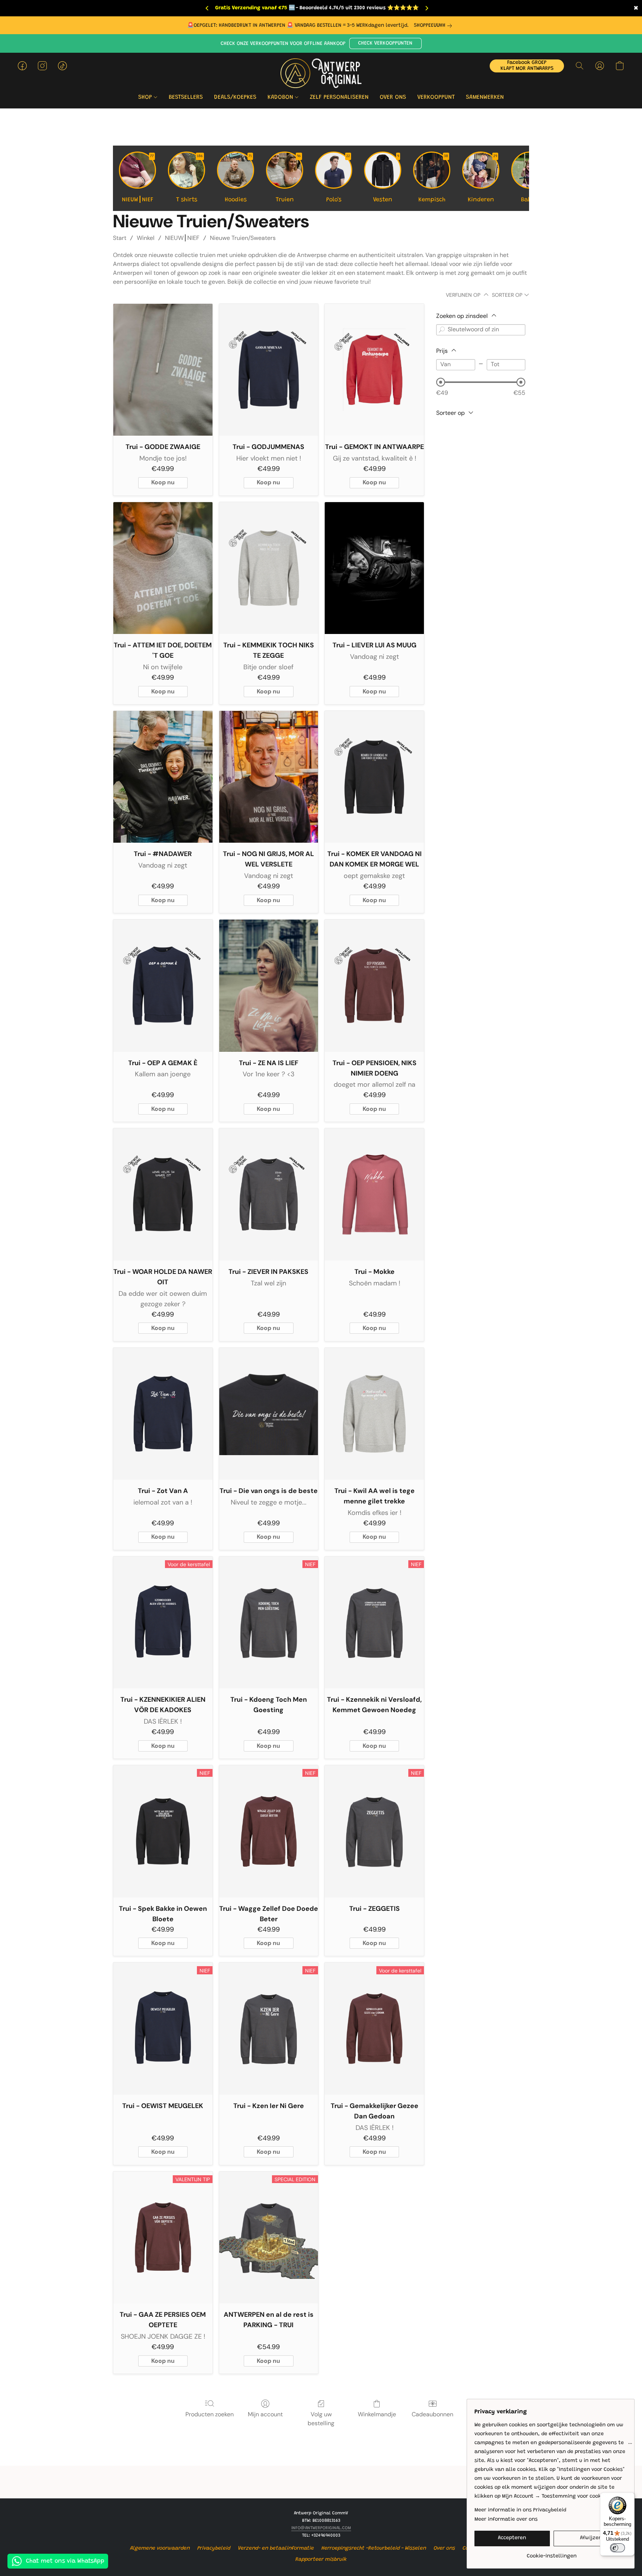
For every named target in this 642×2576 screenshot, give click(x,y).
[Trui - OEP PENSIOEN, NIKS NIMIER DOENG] (374, 986)
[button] (385, 43)
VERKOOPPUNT (436, 97)
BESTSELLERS (186, 97)
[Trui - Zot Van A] (163, 1414)
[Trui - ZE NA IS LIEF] (269, 986)
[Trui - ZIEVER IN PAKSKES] (269, 1194)
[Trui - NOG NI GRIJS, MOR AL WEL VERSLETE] (269, 777)
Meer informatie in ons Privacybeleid (520, 2510)
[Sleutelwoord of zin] (442, 330)
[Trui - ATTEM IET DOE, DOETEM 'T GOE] (163, 568)
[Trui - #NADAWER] (163, 777)
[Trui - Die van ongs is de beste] (269, 1414)
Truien (288, 179)
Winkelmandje (377, 2414)
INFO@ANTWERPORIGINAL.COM (321, 2528)
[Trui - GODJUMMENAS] (269, 370)
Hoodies (239, 179)
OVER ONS (393, 97)
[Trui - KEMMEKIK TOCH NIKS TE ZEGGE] (269, 568)
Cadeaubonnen (432, 2414)
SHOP (146, 97)
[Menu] (630, 2445)
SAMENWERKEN (485, 97)
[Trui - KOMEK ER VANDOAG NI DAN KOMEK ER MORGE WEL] (374, 777)
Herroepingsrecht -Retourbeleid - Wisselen (374, 2549)
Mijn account (265, 2414)
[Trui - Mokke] (374, 1194)
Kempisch (433, 179)
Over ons (444, 2549)
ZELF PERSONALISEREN (339, 97)
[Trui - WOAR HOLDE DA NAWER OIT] (163, 1194)
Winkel (146, 238)
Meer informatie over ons (506, 2520)
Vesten (386, 179)
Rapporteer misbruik (321, 2560)
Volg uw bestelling (321, 2419)
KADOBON (281, 97)
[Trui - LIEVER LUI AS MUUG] (374, 568)
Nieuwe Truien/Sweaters (243, 238)
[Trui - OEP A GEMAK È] (163, 986)
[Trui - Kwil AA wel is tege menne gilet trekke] (374, 1414)
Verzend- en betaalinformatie (276, 2549)
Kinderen (483, 179)
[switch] (617, 2548)
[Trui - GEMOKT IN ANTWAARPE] (374, 370)
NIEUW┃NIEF (138, 179)
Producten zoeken (210, 2414)
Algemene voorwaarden (160, 2549)
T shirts (190, 179)
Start (120, 238)
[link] (434, 26)
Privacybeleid (214, 2549)
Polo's (338, 179)
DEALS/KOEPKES (235, 97)
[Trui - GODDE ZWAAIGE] (163, 370)
